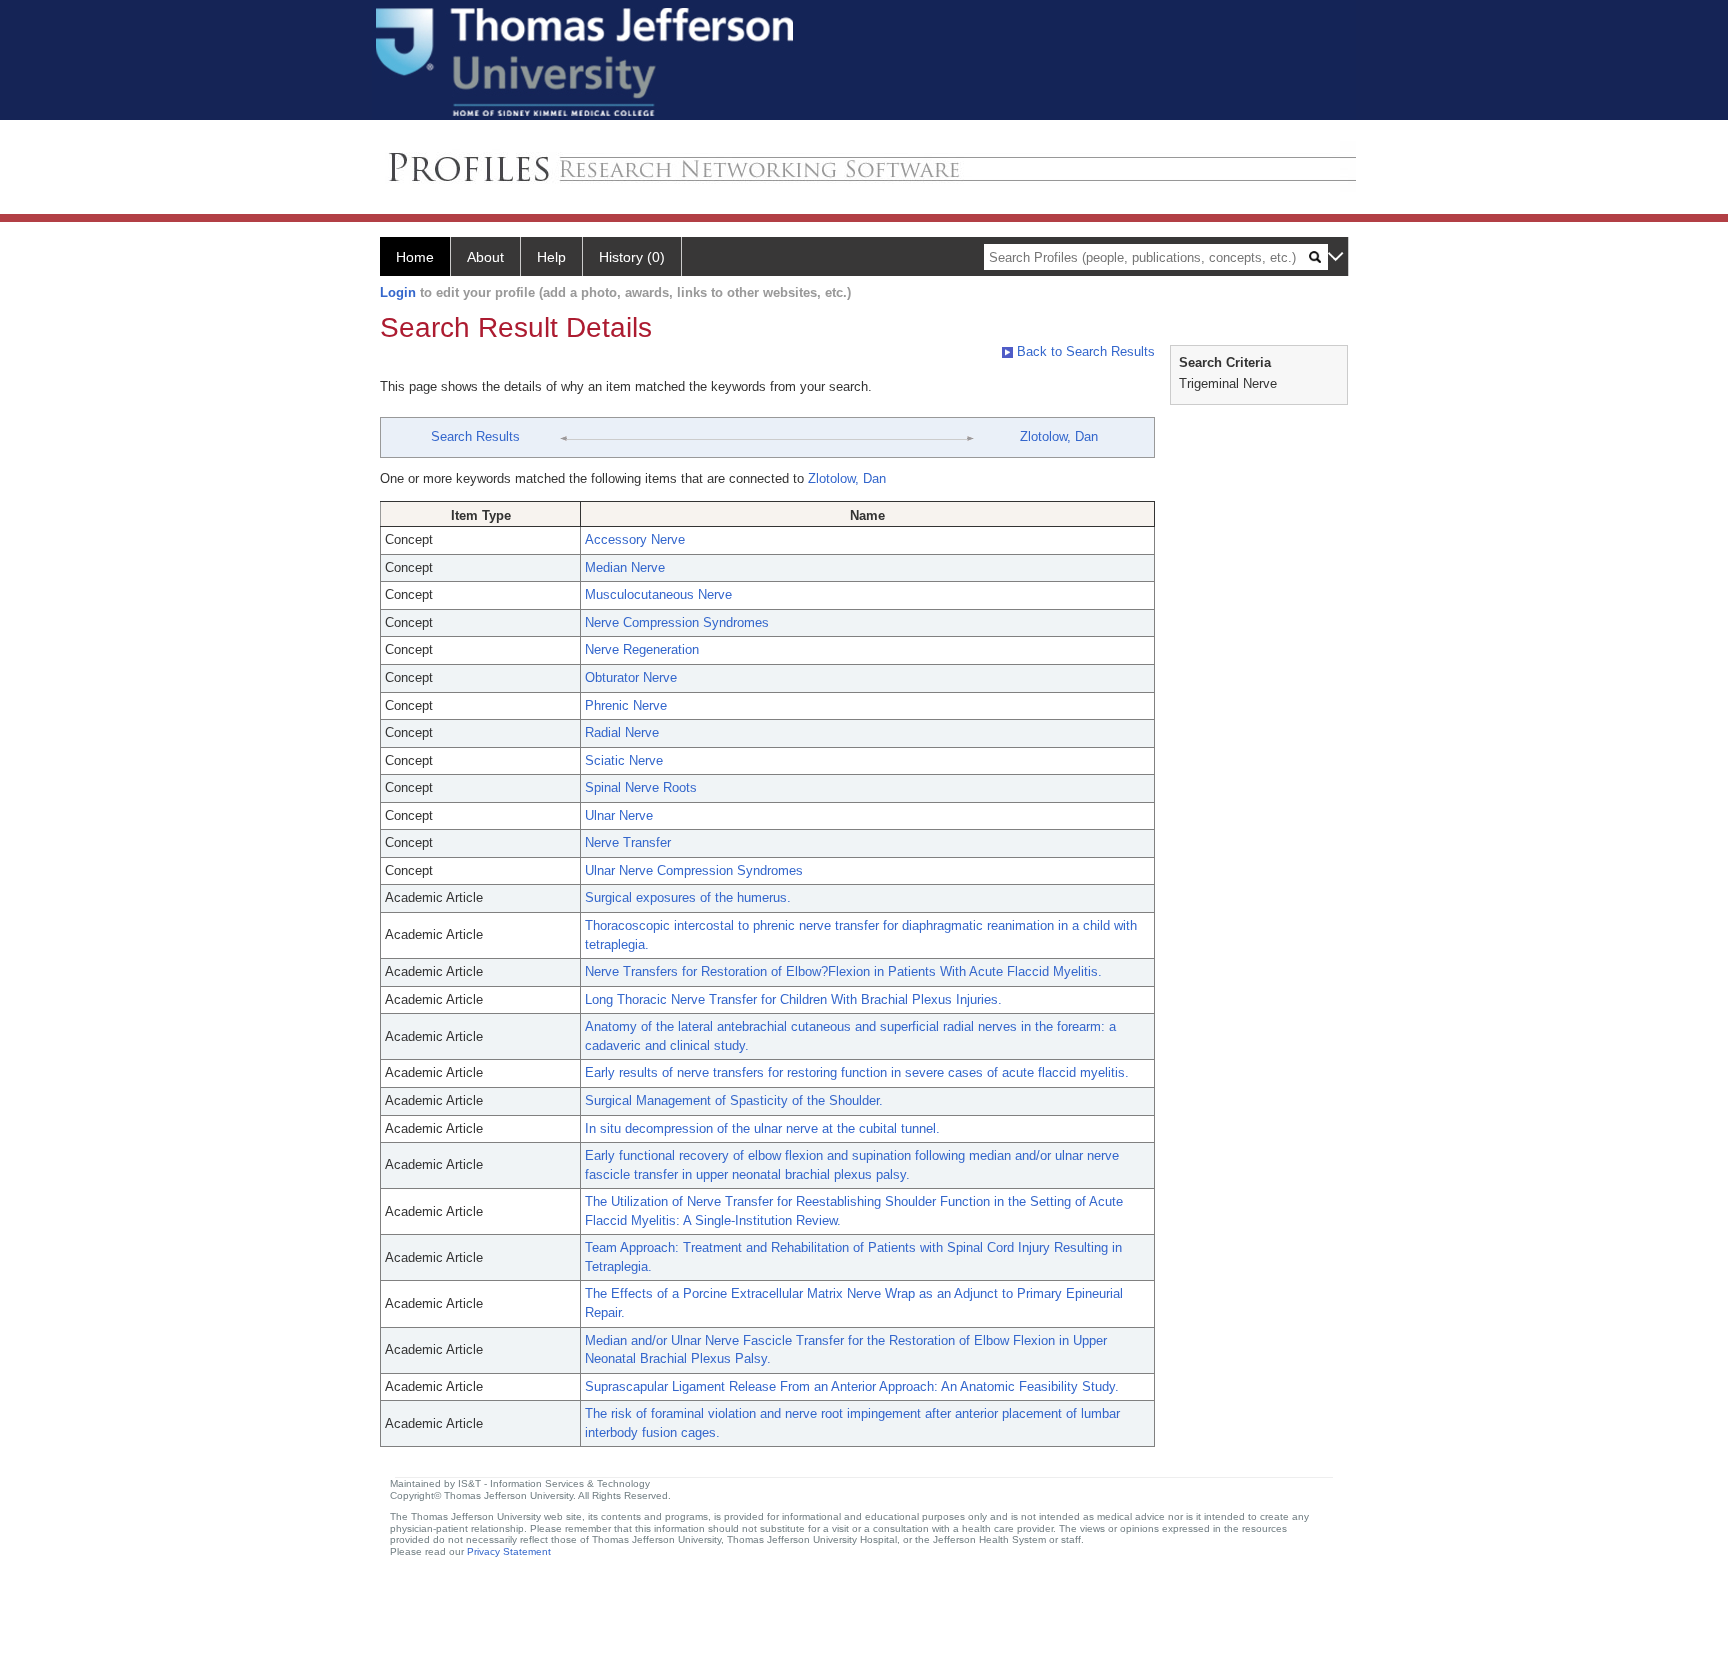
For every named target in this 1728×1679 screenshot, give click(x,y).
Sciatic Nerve (624, 760)
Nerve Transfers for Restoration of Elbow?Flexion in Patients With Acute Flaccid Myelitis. (843, 971)
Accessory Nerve (635, 539)
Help (551, 257)
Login (398, 292)
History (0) (632, 257)
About (485, 257)
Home (415, 257)
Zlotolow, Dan (1059, 436)
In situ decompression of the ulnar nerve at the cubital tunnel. (762, 1128)
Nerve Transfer (628, 842)
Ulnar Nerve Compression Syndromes (694, 870)
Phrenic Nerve (626, 705)
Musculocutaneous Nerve (658, 594)
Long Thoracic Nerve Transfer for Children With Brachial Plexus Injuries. (793, 999)
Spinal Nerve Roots (641, 787)
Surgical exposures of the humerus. (688, 897)
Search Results (475, 436)
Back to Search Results (1084, 351)
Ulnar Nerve (619, 815)
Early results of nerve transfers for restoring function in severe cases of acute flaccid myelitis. (857, 1072)
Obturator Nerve (631, 677)
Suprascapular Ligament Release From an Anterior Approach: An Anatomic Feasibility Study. (852, 1386)
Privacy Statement (509, 1551)
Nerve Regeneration (642, 649)
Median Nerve (625, 567)
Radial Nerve (622, 732)
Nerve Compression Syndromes (677, 622)
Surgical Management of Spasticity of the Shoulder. (734, 1100)
